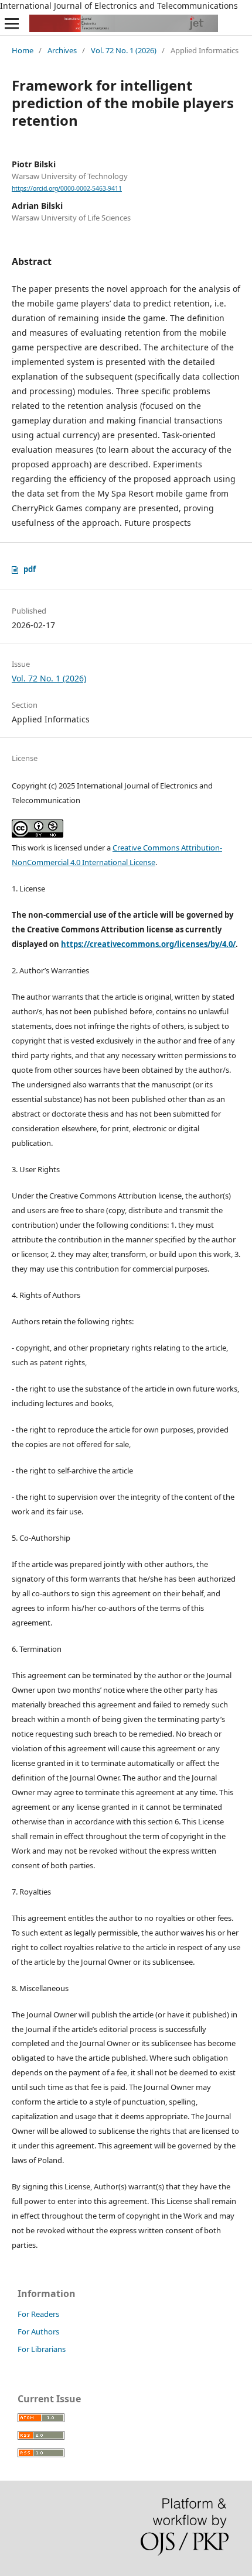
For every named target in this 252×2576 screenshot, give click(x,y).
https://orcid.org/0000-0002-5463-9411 (67, 188)
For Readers (38, 2314)
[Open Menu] (12, 23)
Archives (62, 50)
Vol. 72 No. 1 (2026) (124, 50)
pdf (30, 569)
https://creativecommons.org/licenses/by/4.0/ (148, 944)
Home (23, 50)
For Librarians (42, 2349)
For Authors (38, 2332)
